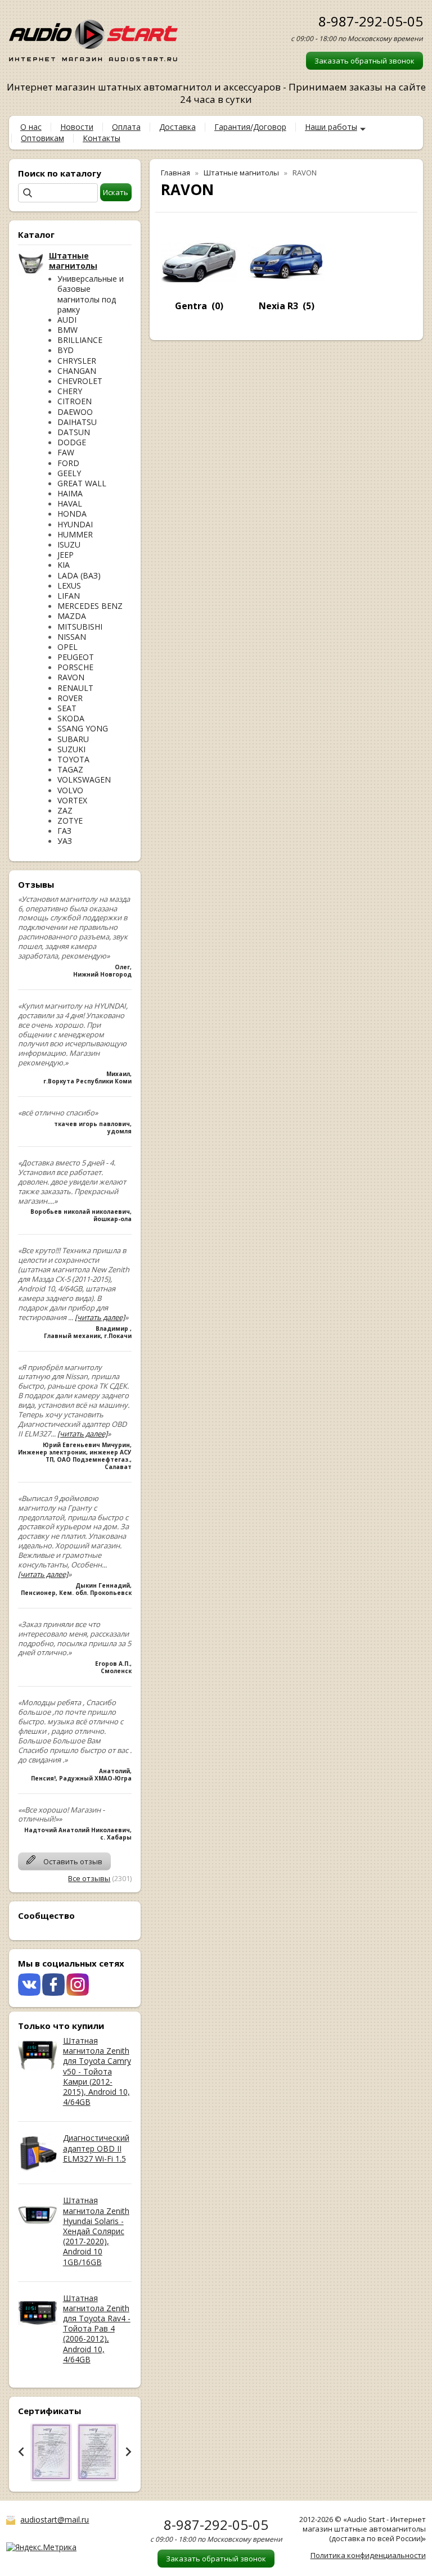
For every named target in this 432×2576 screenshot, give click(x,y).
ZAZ (65, 810)
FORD (68, 463)
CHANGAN (77, 371)
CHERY (70, 391)
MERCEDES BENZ (90, 606)
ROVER (70, 698)
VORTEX (72, 800)
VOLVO (70, 790)
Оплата (126, 127)
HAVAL (70, 503)
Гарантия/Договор (250, 127)
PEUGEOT (76, 657)
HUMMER (75, 534)
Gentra (191, 306)
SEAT (67, 708)
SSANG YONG (83, 728)
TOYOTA (73, 759)
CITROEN (75, 401)
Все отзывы (89, 1878)
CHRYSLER (77, 361)
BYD (66, 350)
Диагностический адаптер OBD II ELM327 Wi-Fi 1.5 (96, 2148)
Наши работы (331, 127)
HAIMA (70, 493)
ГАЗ (64, 831)
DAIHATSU (77, 422)
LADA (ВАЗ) (79, 575)
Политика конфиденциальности (368, 2555)
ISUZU (69, 544)
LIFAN (69, 596)
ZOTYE (70, 821)
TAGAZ (70, 769)
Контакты (102, 138)
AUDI (67, 320)
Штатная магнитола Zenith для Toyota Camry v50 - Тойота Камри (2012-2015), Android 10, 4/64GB (97, 2071)
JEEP (66, 555)
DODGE (72, 442)
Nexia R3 (278, 306)
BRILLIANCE (80, 340)
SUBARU (73, 739)
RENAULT (75, 688)
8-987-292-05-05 (371, 21)
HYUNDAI (75, 524)
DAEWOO (75, 412)
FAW (66, 452)
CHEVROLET (80, 381)
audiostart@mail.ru (55, 2519)
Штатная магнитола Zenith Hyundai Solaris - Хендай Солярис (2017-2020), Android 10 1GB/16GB (96, 2231)
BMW (67, 330)
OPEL (67, 647)
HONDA (72, 514)
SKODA (71, 718)
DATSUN (74, 432)
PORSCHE (75, 667)
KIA (64, 565)
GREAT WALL (82, 483)
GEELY (69, 473)
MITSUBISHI (80, 627)
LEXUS (69, 586)
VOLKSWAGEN (84, 779)
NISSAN (72, 637)
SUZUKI (71, 749)
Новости (77, 127)
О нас (31, 127)
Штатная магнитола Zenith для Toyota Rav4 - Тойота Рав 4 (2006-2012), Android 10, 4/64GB (97, 2329)
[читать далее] (100, 1317)
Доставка (177, 127)
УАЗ (65, 841)
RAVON (71, 677)
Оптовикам (42, 138)
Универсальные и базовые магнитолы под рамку (91, 294)
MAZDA (72, 616)
